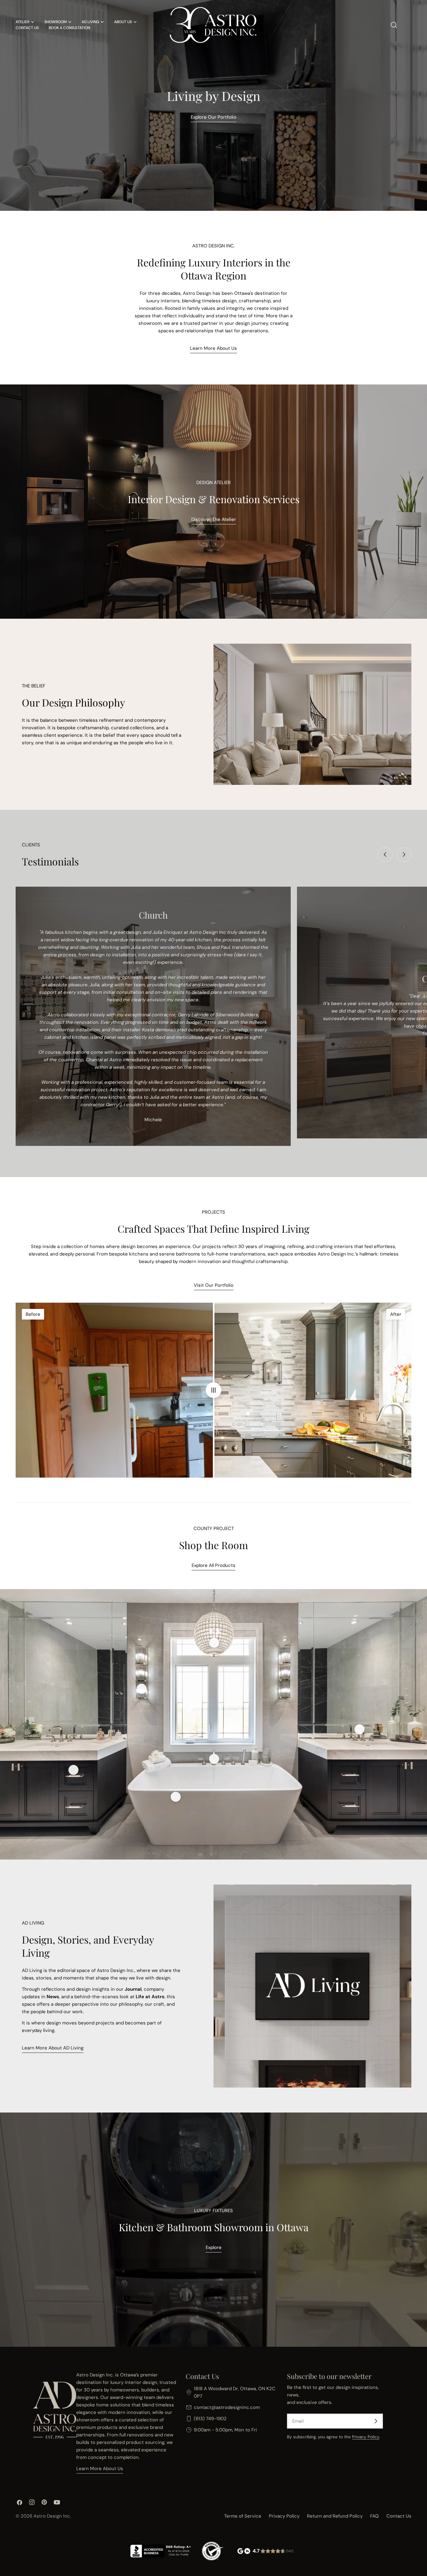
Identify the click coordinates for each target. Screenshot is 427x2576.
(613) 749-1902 (210, 2419)
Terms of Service (243, 2516)
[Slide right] (404, 855)
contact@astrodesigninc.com (227, 2407)
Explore (214, 2247)
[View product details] (142, 1689)
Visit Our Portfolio (214, 1285)
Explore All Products (213, 1565)
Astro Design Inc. (52, 2516)
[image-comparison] (213, 1390)
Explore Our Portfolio (213, 117)
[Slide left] (385, 855)
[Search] (394, 25)
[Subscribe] (376, 2421)
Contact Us (399, 2516)
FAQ (374, 2516)
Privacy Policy (366, 2437)
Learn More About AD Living (53, 2048)
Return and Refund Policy (335, 2516)
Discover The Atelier (214, 519)
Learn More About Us (213, 348)
